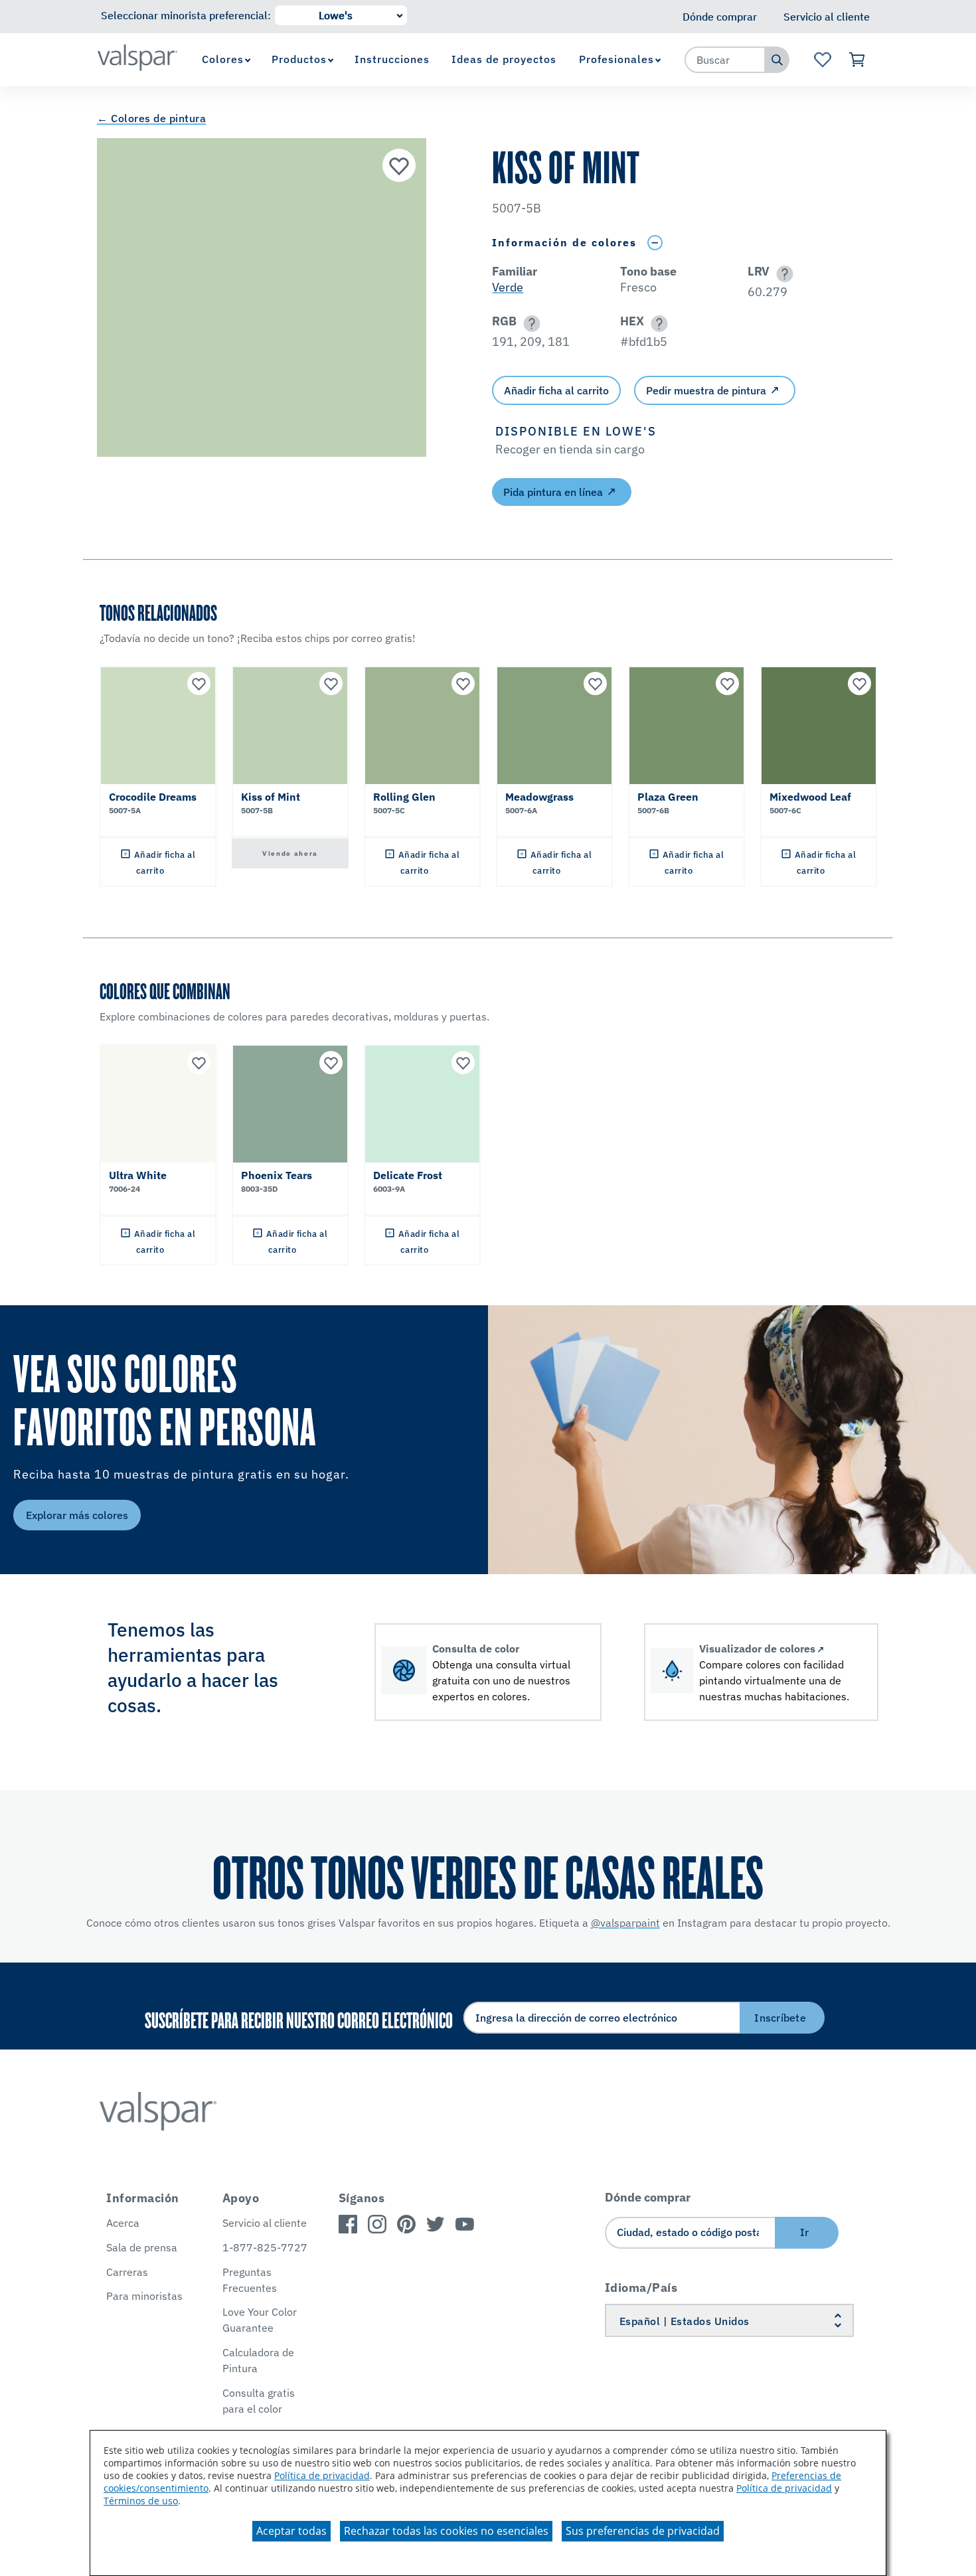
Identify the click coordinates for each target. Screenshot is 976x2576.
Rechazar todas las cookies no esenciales (446, 2531)
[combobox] (725, 60)
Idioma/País (641, 2288)
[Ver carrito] (857, 60)
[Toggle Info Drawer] (655, 243)
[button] (782, 274)
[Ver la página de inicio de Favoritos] (822, 60)
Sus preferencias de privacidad (643, 2531)
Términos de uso (141, 2501)
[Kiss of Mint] (399, 165)
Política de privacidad (322, 2475)
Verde (508, 287)
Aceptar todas (291, 2531)
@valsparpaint (625, 1923)
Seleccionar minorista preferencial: (186, 15)
